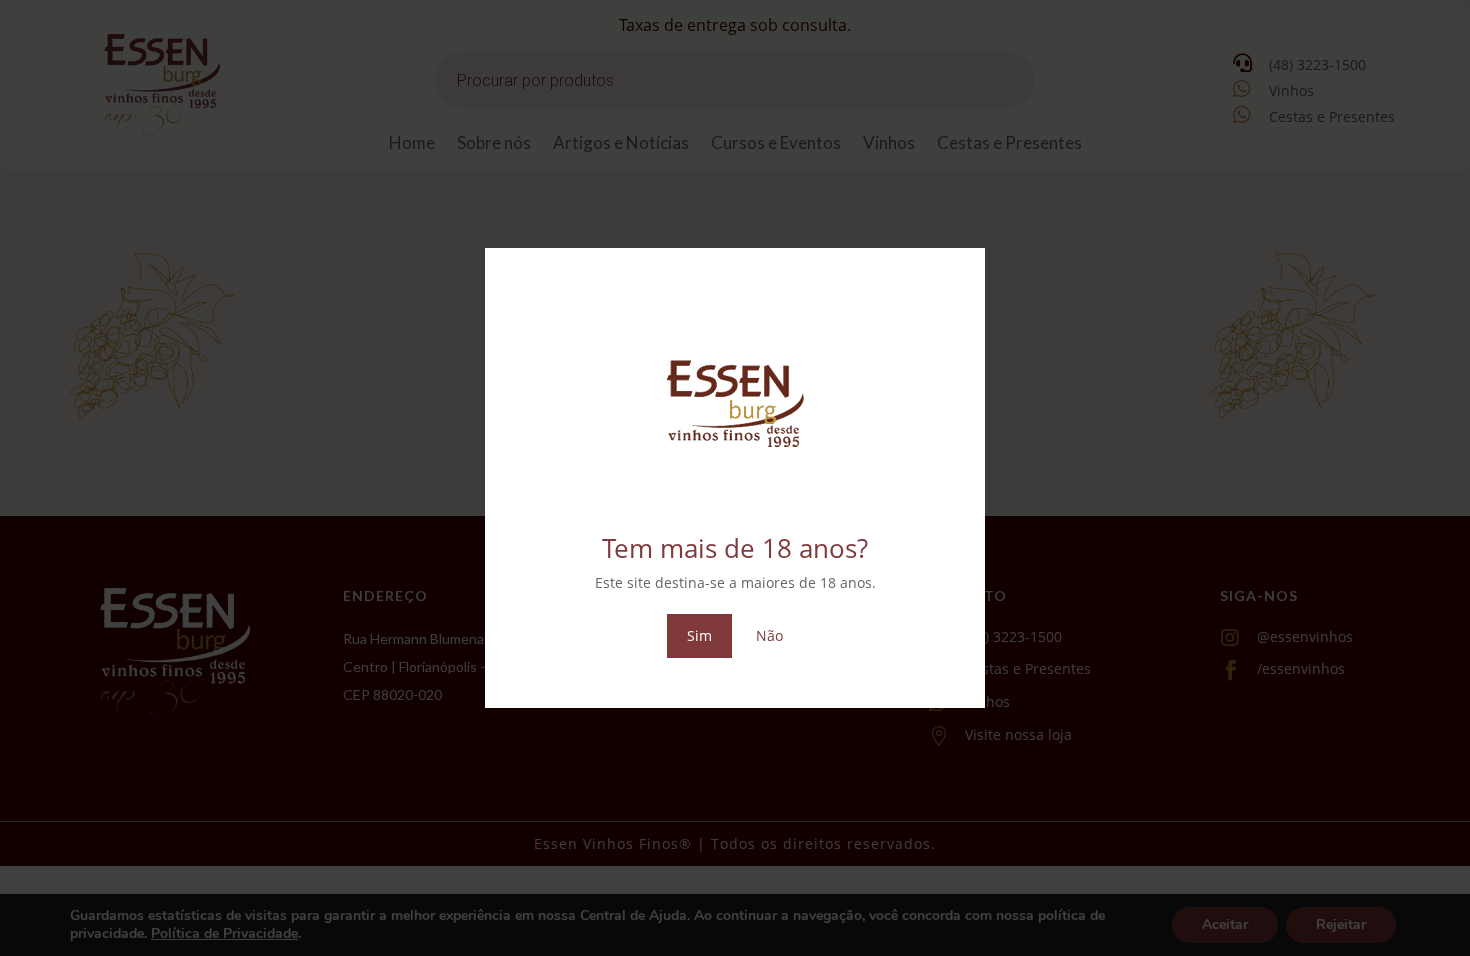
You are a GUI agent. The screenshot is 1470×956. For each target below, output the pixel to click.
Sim (699, 635)
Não (769, 635)
